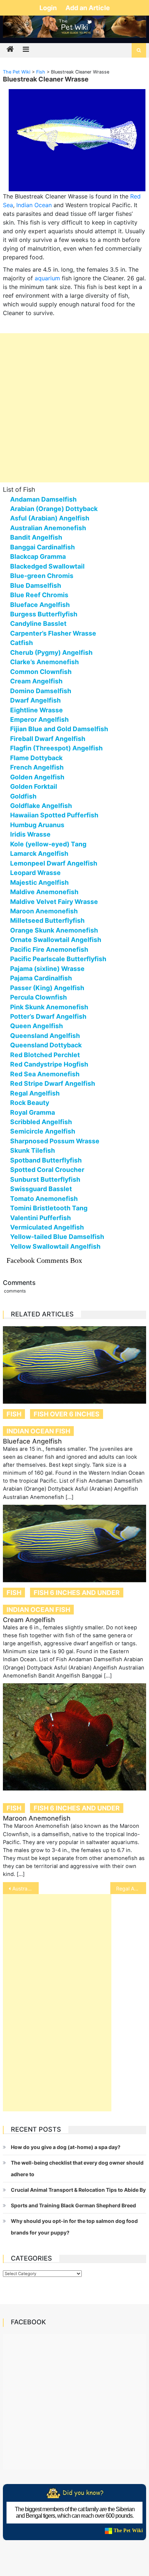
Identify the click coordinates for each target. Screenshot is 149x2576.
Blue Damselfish (36, 585)
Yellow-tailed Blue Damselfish (57, 1237)
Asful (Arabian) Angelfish (50, 518)
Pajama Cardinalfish (41, 978)
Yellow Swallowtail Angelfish (55, 1246)
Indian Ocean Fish (38, 1431)
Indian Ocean (34, 205)
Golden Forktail (34, 786)
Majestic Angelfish (39, 882)
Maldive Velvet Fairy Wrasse (54, 902)
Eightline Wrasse (37, 710)
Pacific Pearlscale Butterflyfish (58, 959)
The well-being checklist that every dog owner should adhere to (77, 2168)
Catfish (22, 643)
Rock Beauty (30, 1103)
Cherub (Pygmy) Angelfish (51, 652)
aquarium (47, 278)
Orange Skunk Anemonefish (54, 930)
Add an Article (88, 8)
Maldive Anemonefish (44, 892)
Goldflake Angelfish (41, 806)
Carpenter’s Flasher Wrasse (53, 633)
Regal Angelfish (35, 1093)
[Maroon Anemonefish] (74, 1737)
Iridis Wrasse (30, 834)
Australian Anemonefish (48, 528)
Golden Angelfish (37, 777)
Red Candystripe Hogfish (49, 1064)
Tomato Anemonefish (44, 1199)
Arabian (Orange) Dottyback (54, 509)
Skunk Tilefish (33, 1150)
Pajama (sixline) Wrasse (47, 969)
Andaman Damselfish (43, 499)
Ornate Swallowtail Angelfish (56, 940)
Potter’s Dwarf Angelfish (48, 1016)
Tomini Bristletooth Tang (49, 1208)
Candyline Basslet (38, 623)
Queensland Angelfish (45, 1036)
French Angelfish (37, 767)
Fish (14, 1414)
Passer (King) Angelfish (47, 988)
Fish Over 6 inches (67, 1414)
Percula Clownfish (39, 997)
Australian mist (25, 1888)
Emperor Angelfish (39, 719)
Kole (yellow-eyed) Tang (48, 844)
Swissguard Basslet (41, 1189)
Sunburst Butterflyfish (45, 1179)
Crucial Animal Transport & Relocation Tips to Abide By (78, 2190)
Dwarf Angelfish (35, 700)
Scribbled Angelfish (41, 1122)
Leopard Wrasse (35, 873)
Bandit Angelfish (36, 537)
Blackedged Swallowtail (47, 566)
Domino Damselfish (41, 691)
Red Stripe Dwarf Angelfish (53, 1083)
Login (49, 8)
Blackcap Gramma (38, 556)
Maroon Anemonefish (44, 911)
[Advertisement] (74, 408)
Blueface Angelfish (40, 605)
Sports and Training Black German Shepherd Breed (73, 2205)
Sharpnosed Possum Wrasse (55, 1141)
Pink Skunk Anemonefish (49, 1007)
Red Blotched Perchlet (45, 1055)
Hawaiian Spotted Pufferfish (54, 815)
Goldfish (23, 796)
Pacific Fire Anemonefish (49, 949)
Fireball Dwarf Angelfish (48, 739)
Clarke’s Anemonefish (44, 662)
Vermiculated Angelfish (47, 1227)
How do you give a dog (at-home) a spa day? (66, 2147)
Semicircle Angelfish (43, 1131)
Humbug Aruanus (37, 825)
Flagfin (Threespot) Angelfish (56, 748)
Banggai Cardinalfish (42, 547)
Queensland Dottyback (46, 1045)
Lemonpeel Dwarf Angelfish (54, 863)
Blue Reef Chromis (39, 595)
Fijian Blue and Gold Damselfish (59, 729)
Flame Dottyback (36, 758)
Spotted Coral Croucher (47, 1170)
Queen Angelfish (37, 1026)
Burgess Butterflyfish (44, 614)
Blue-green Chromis (42, 576)
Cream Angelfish (36, 681)
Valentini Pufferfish (41, 1218)
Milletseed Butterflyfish (47, 920)
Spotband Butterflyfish (46, 1160)
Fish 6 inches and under (77, 1593)
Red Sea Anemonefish (45, 1074)
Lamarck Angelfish (39, 853)
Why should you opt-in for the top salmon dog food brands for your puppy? (74, 2227)
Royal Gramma (33, 1112)
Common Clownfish (41, 672)
